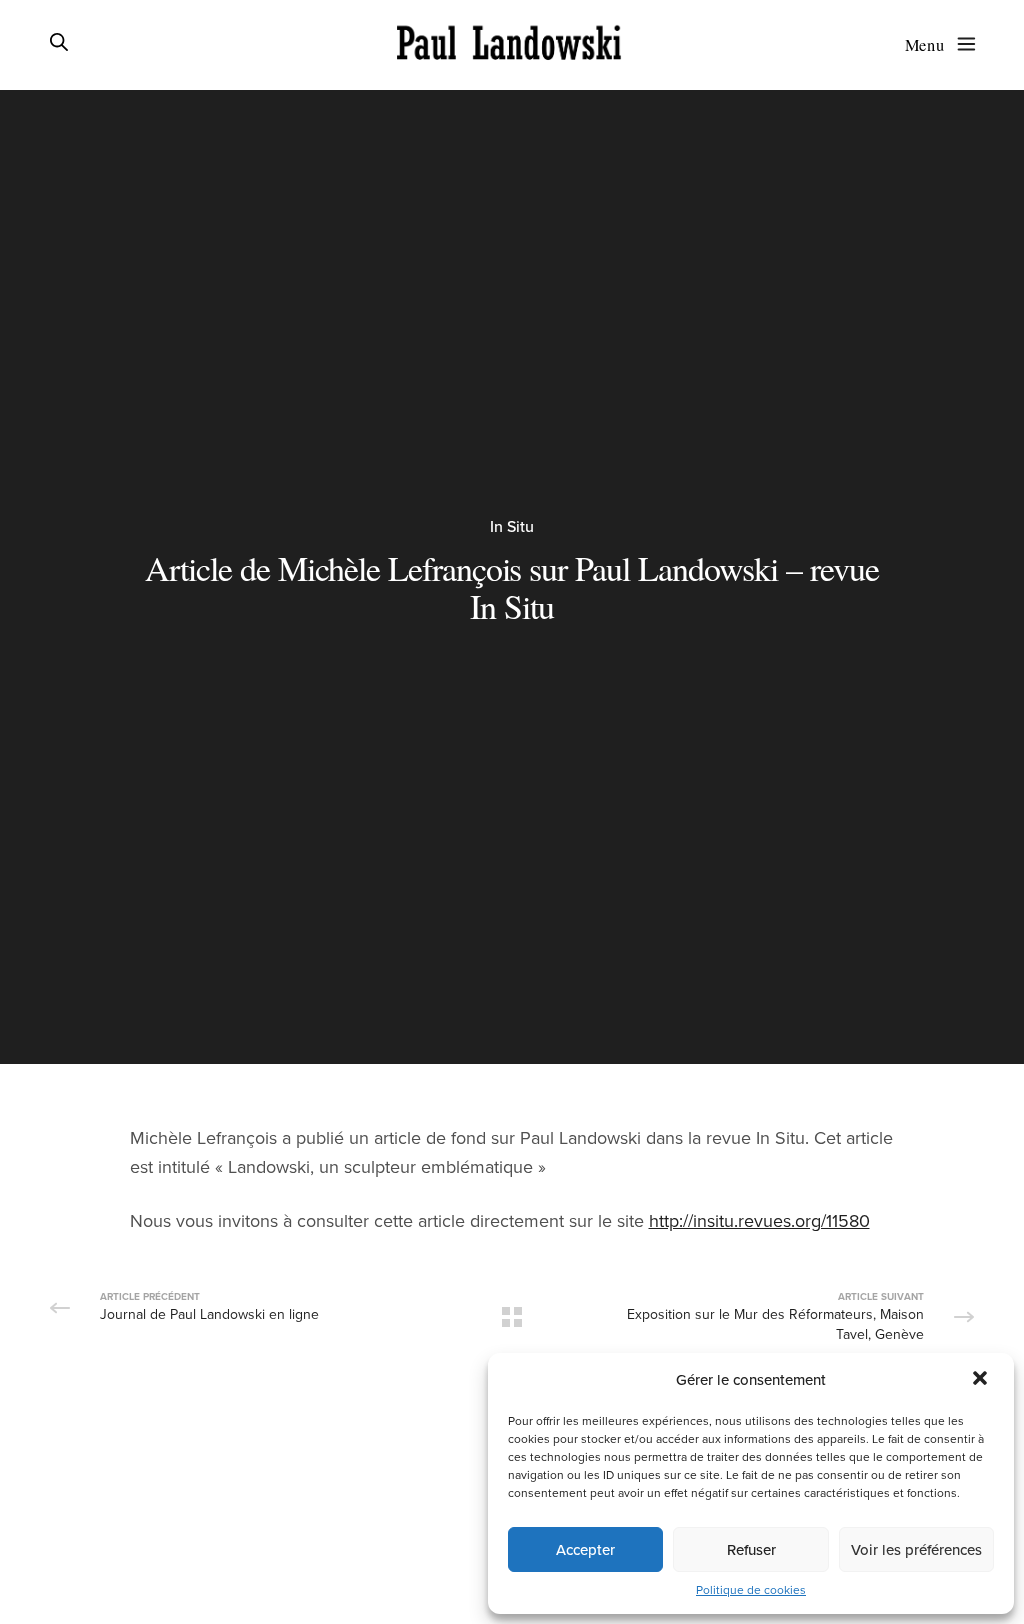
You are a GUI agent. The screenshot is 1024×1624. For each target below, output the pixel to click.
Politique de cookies (751, 1590)
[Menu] (962, 43)
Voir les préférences (916, 1550)
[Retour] (512, 1317)
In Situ (512, 527)
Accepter (585, 1550)
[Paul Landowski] (509, 45)
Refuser (751, 1550)
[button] (982, 1380)
